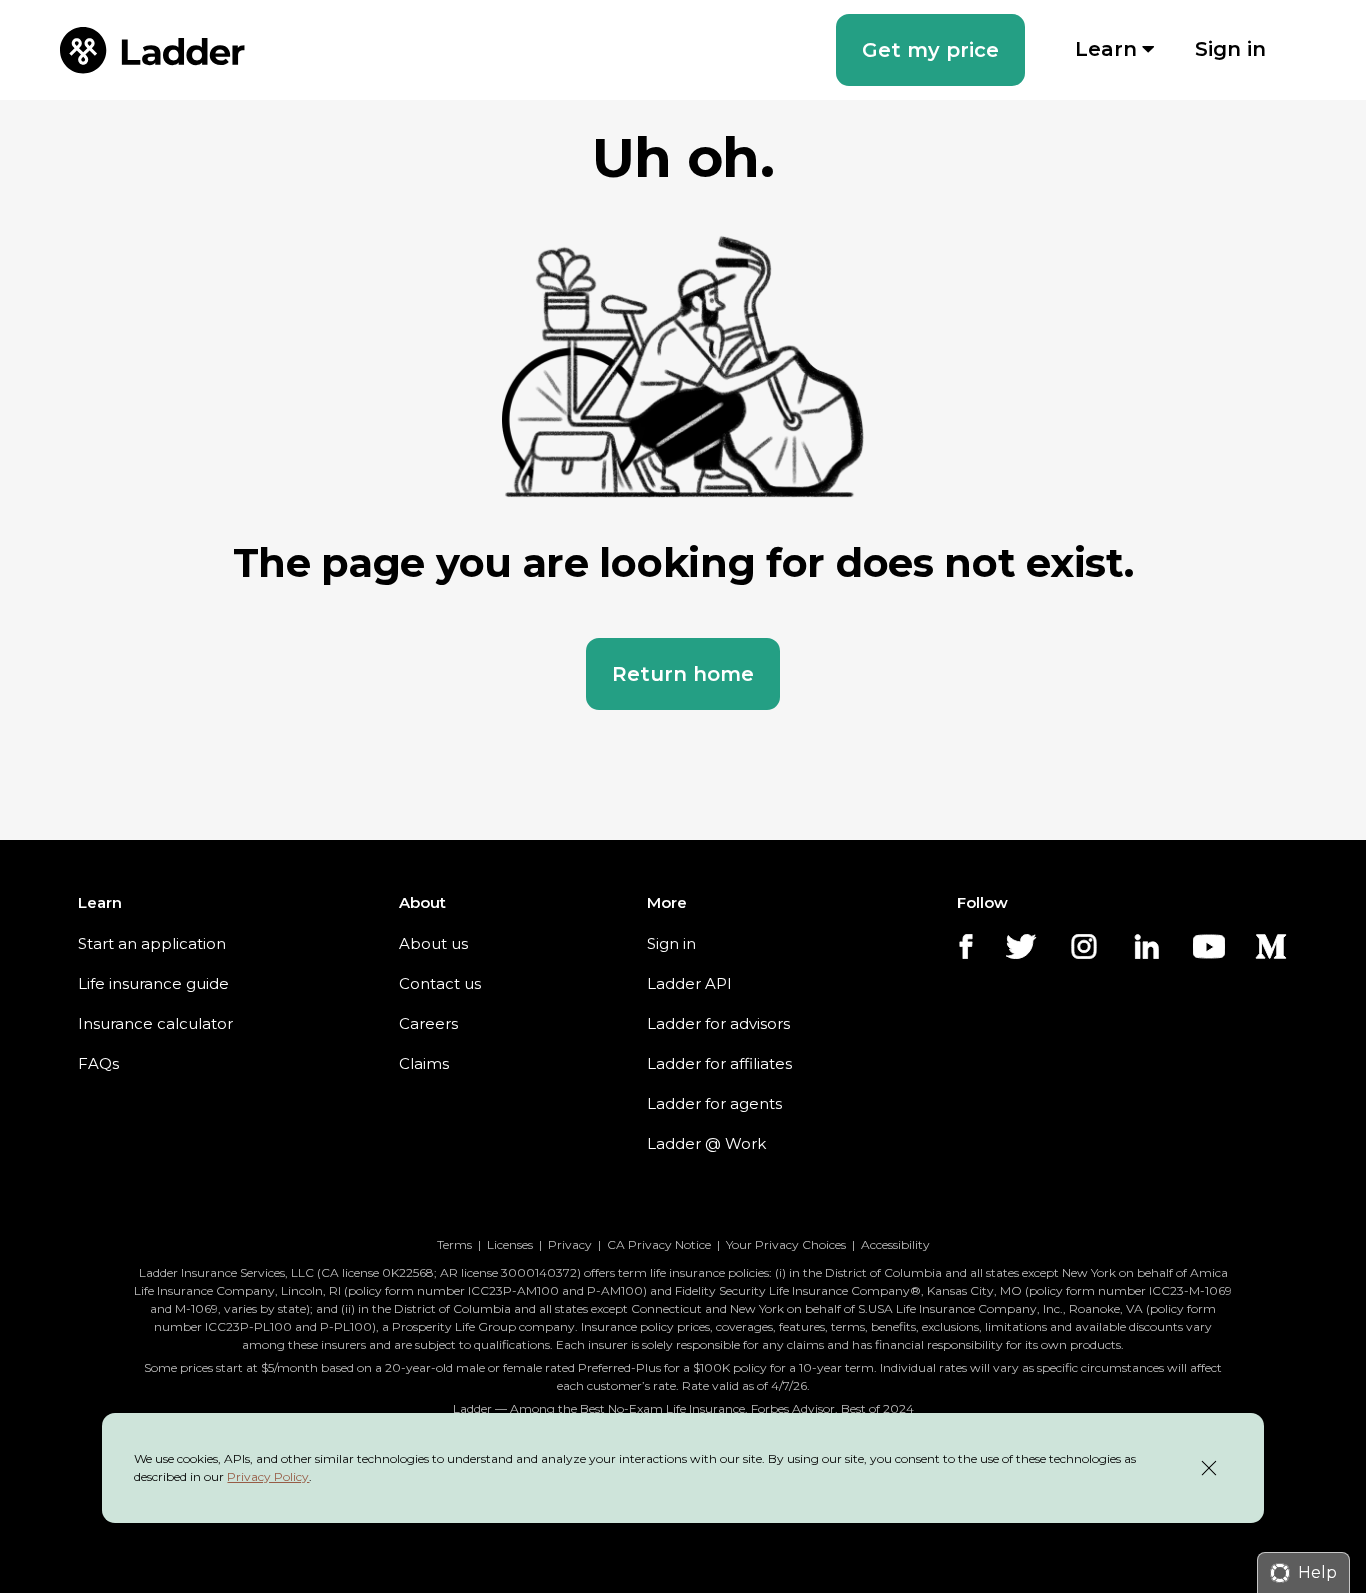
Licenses (510, 1244)
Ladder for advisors (718, 1023)
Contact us (440, 983)
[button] (930, 50)
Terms (454, 1244)
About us (433, 943)
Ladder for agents (714, 1103)
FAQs (98, 1063)
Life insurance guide (153, 983)
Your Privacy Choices (786, 1244)
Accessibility (895, 1244)
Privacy (570, 1244)
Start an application (152, 943)
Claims (424, 1063)
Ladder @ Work (706, 1143)
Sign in (671, 943)
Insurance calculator (155, 1023)
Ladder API (689, 983)
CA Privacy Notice (659, 1244)
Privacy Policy (268, 1476)
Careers (428, 1023)
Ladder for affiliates (719, 1063)
